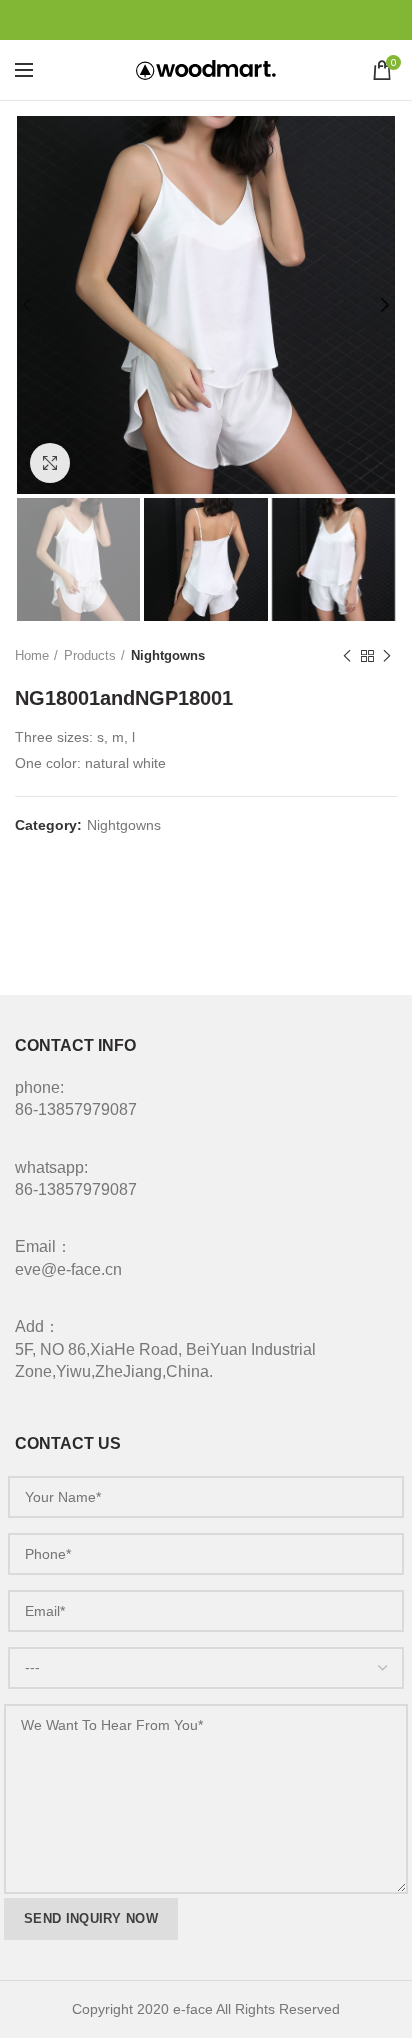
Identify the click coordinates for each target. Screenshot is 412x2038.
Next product (387, 656)
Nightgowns (168, 655)
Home (32, 655)
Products (90, 655)
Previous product (347, 656)
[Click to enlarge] (50, 463)
